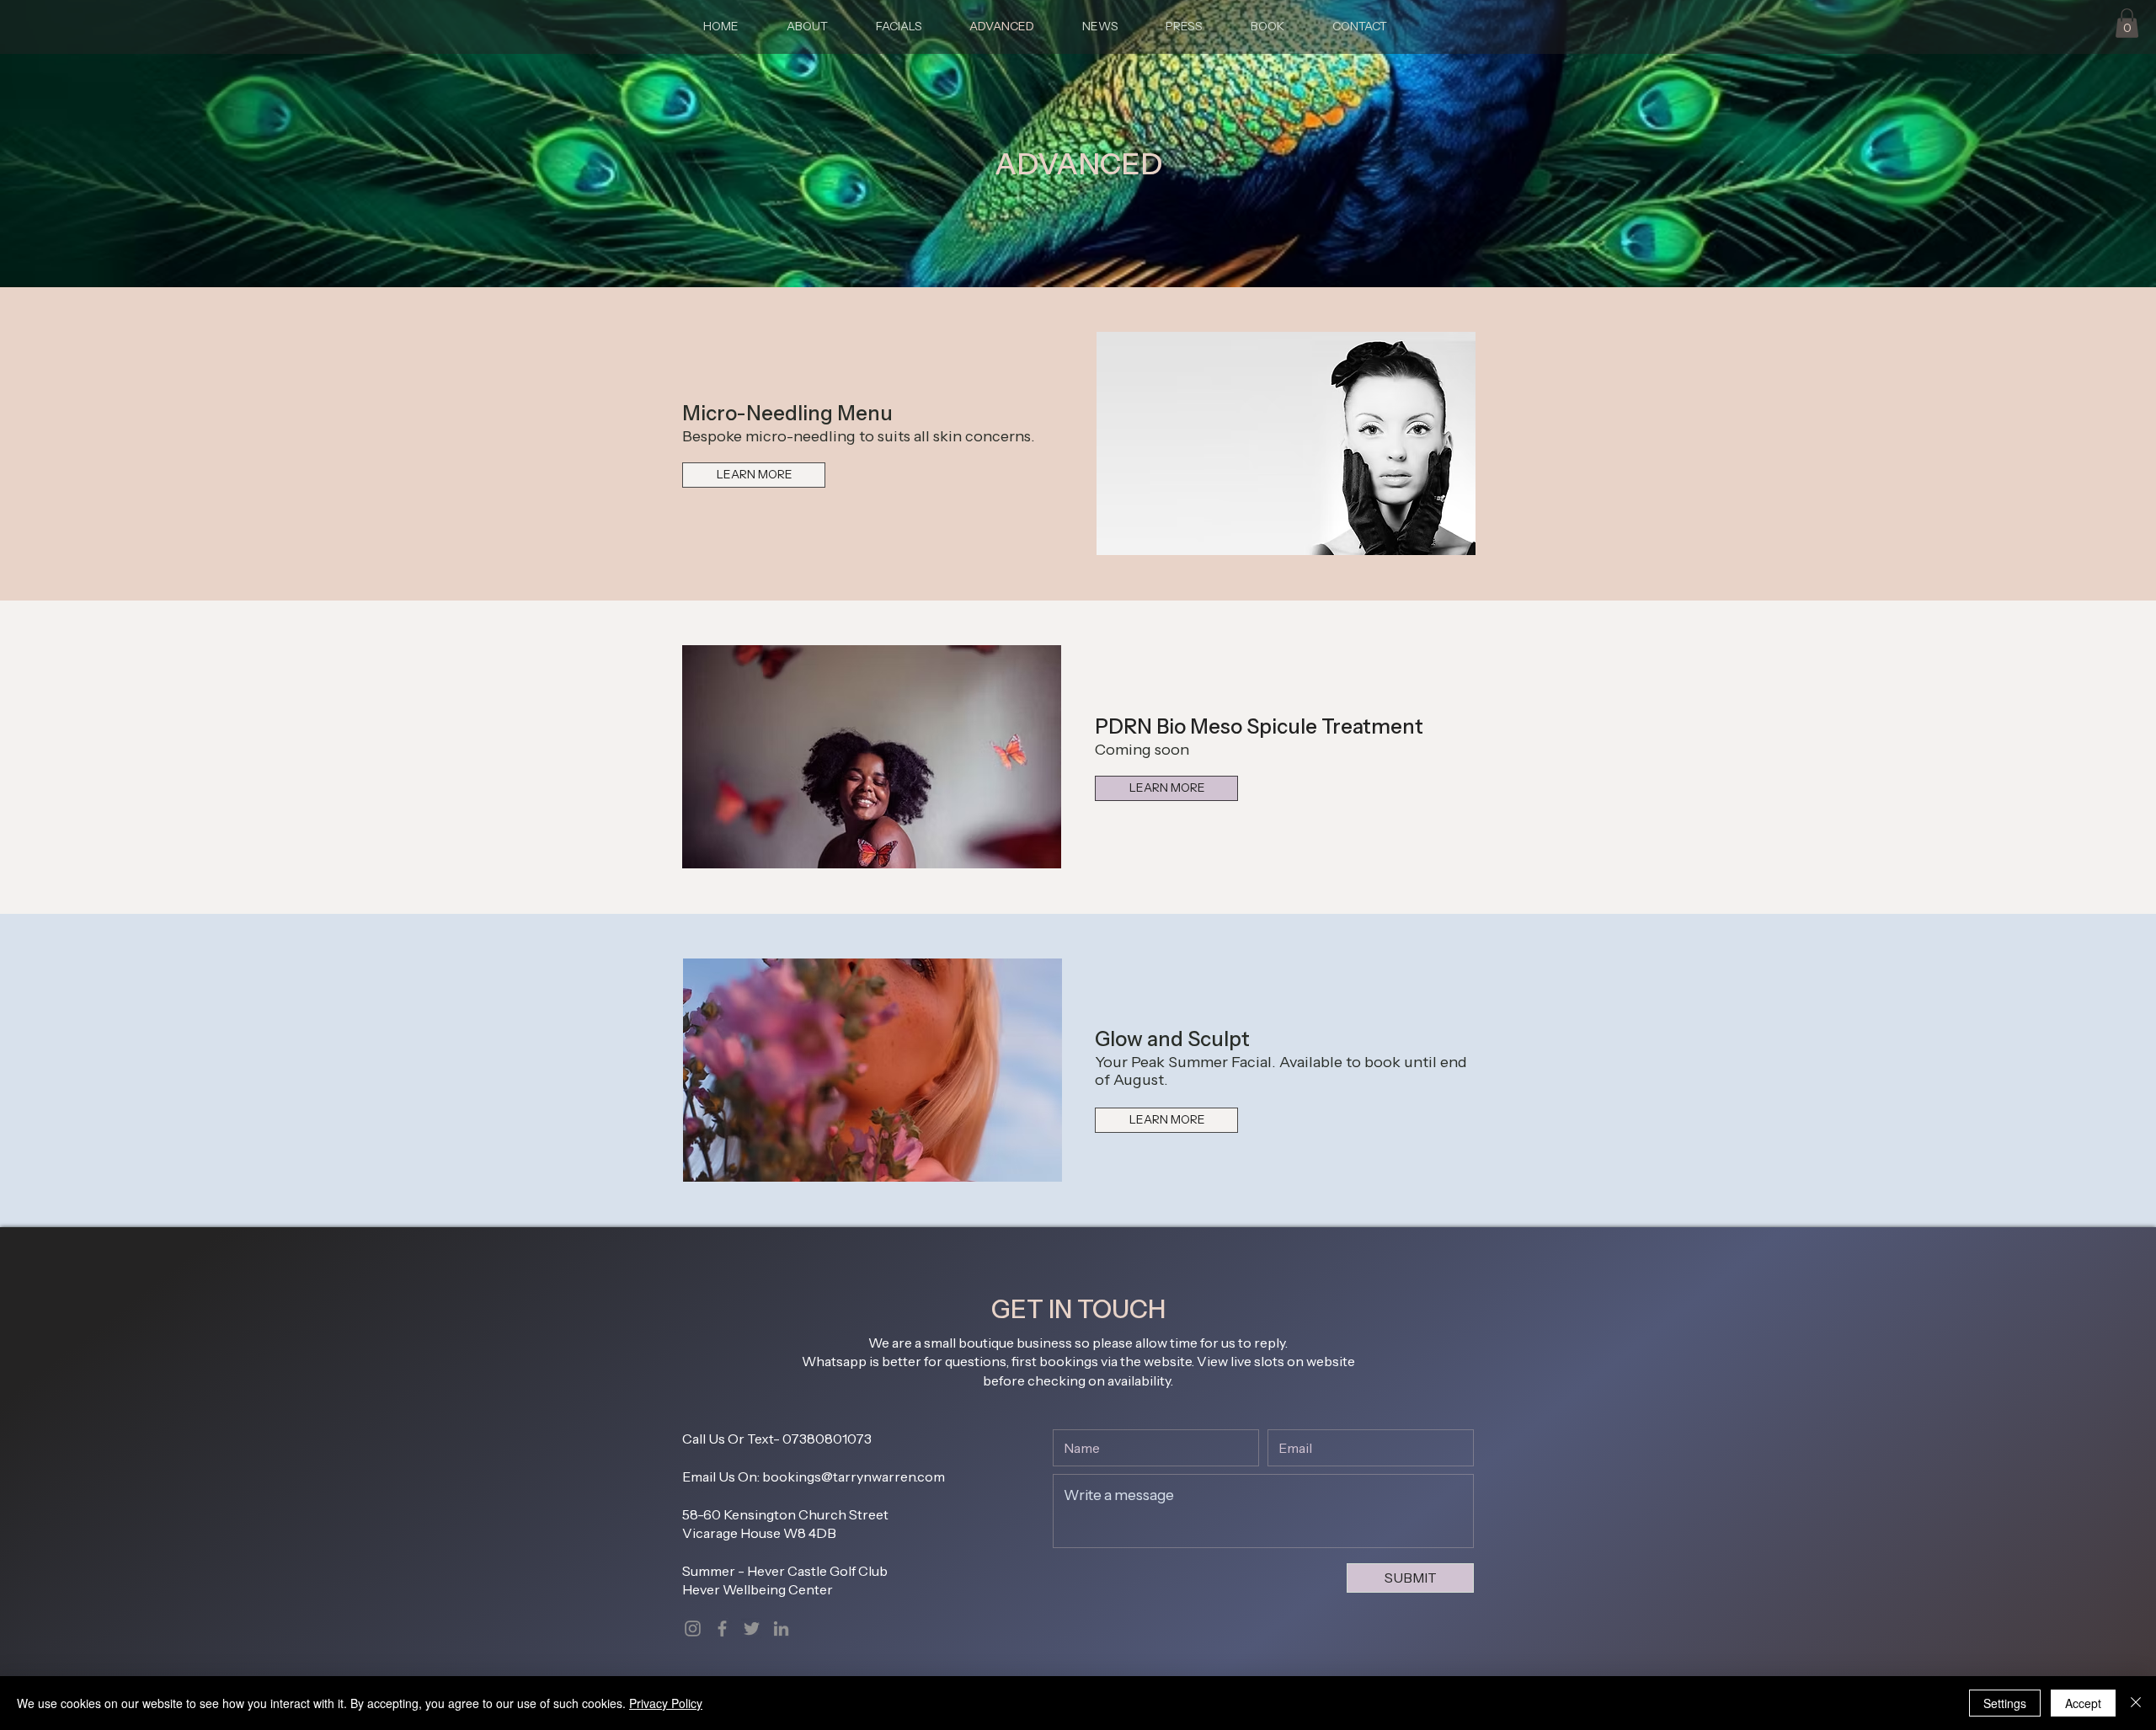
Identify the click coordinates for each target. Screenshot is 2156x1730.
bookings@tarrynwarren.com (854, 1476)
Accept (2083, 1703)
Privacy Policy (666, 1703)
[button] (2127, 23)
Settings (2005, 1703)
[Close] (2136, 1703)
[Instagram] (693, 1629)
